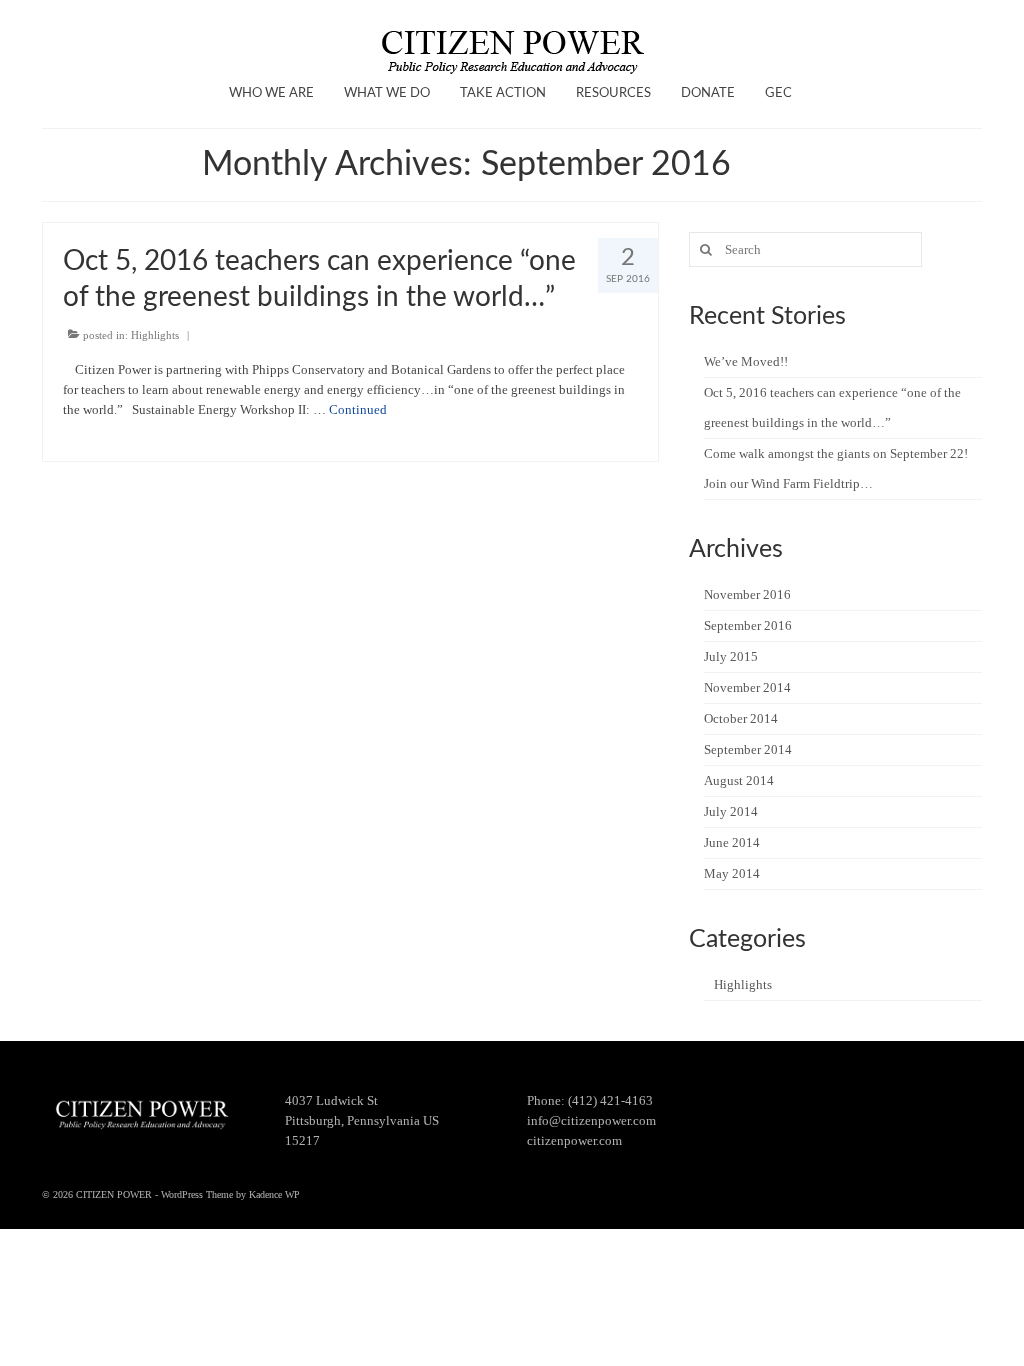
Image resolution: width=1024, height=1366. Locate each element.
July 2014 (731, 811)
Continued (358, 409)
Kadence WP (274, 1194)
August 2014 (739, 780)
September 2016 (748, 625)
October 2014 (741, 718)
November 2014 (747, 687)
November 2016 (747, 594)
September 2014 (748, 749)
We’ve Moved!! (746, 361)
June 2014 (732, 842)
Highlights (155, 335)
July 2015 (731, 656)
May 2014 (732, 873)
